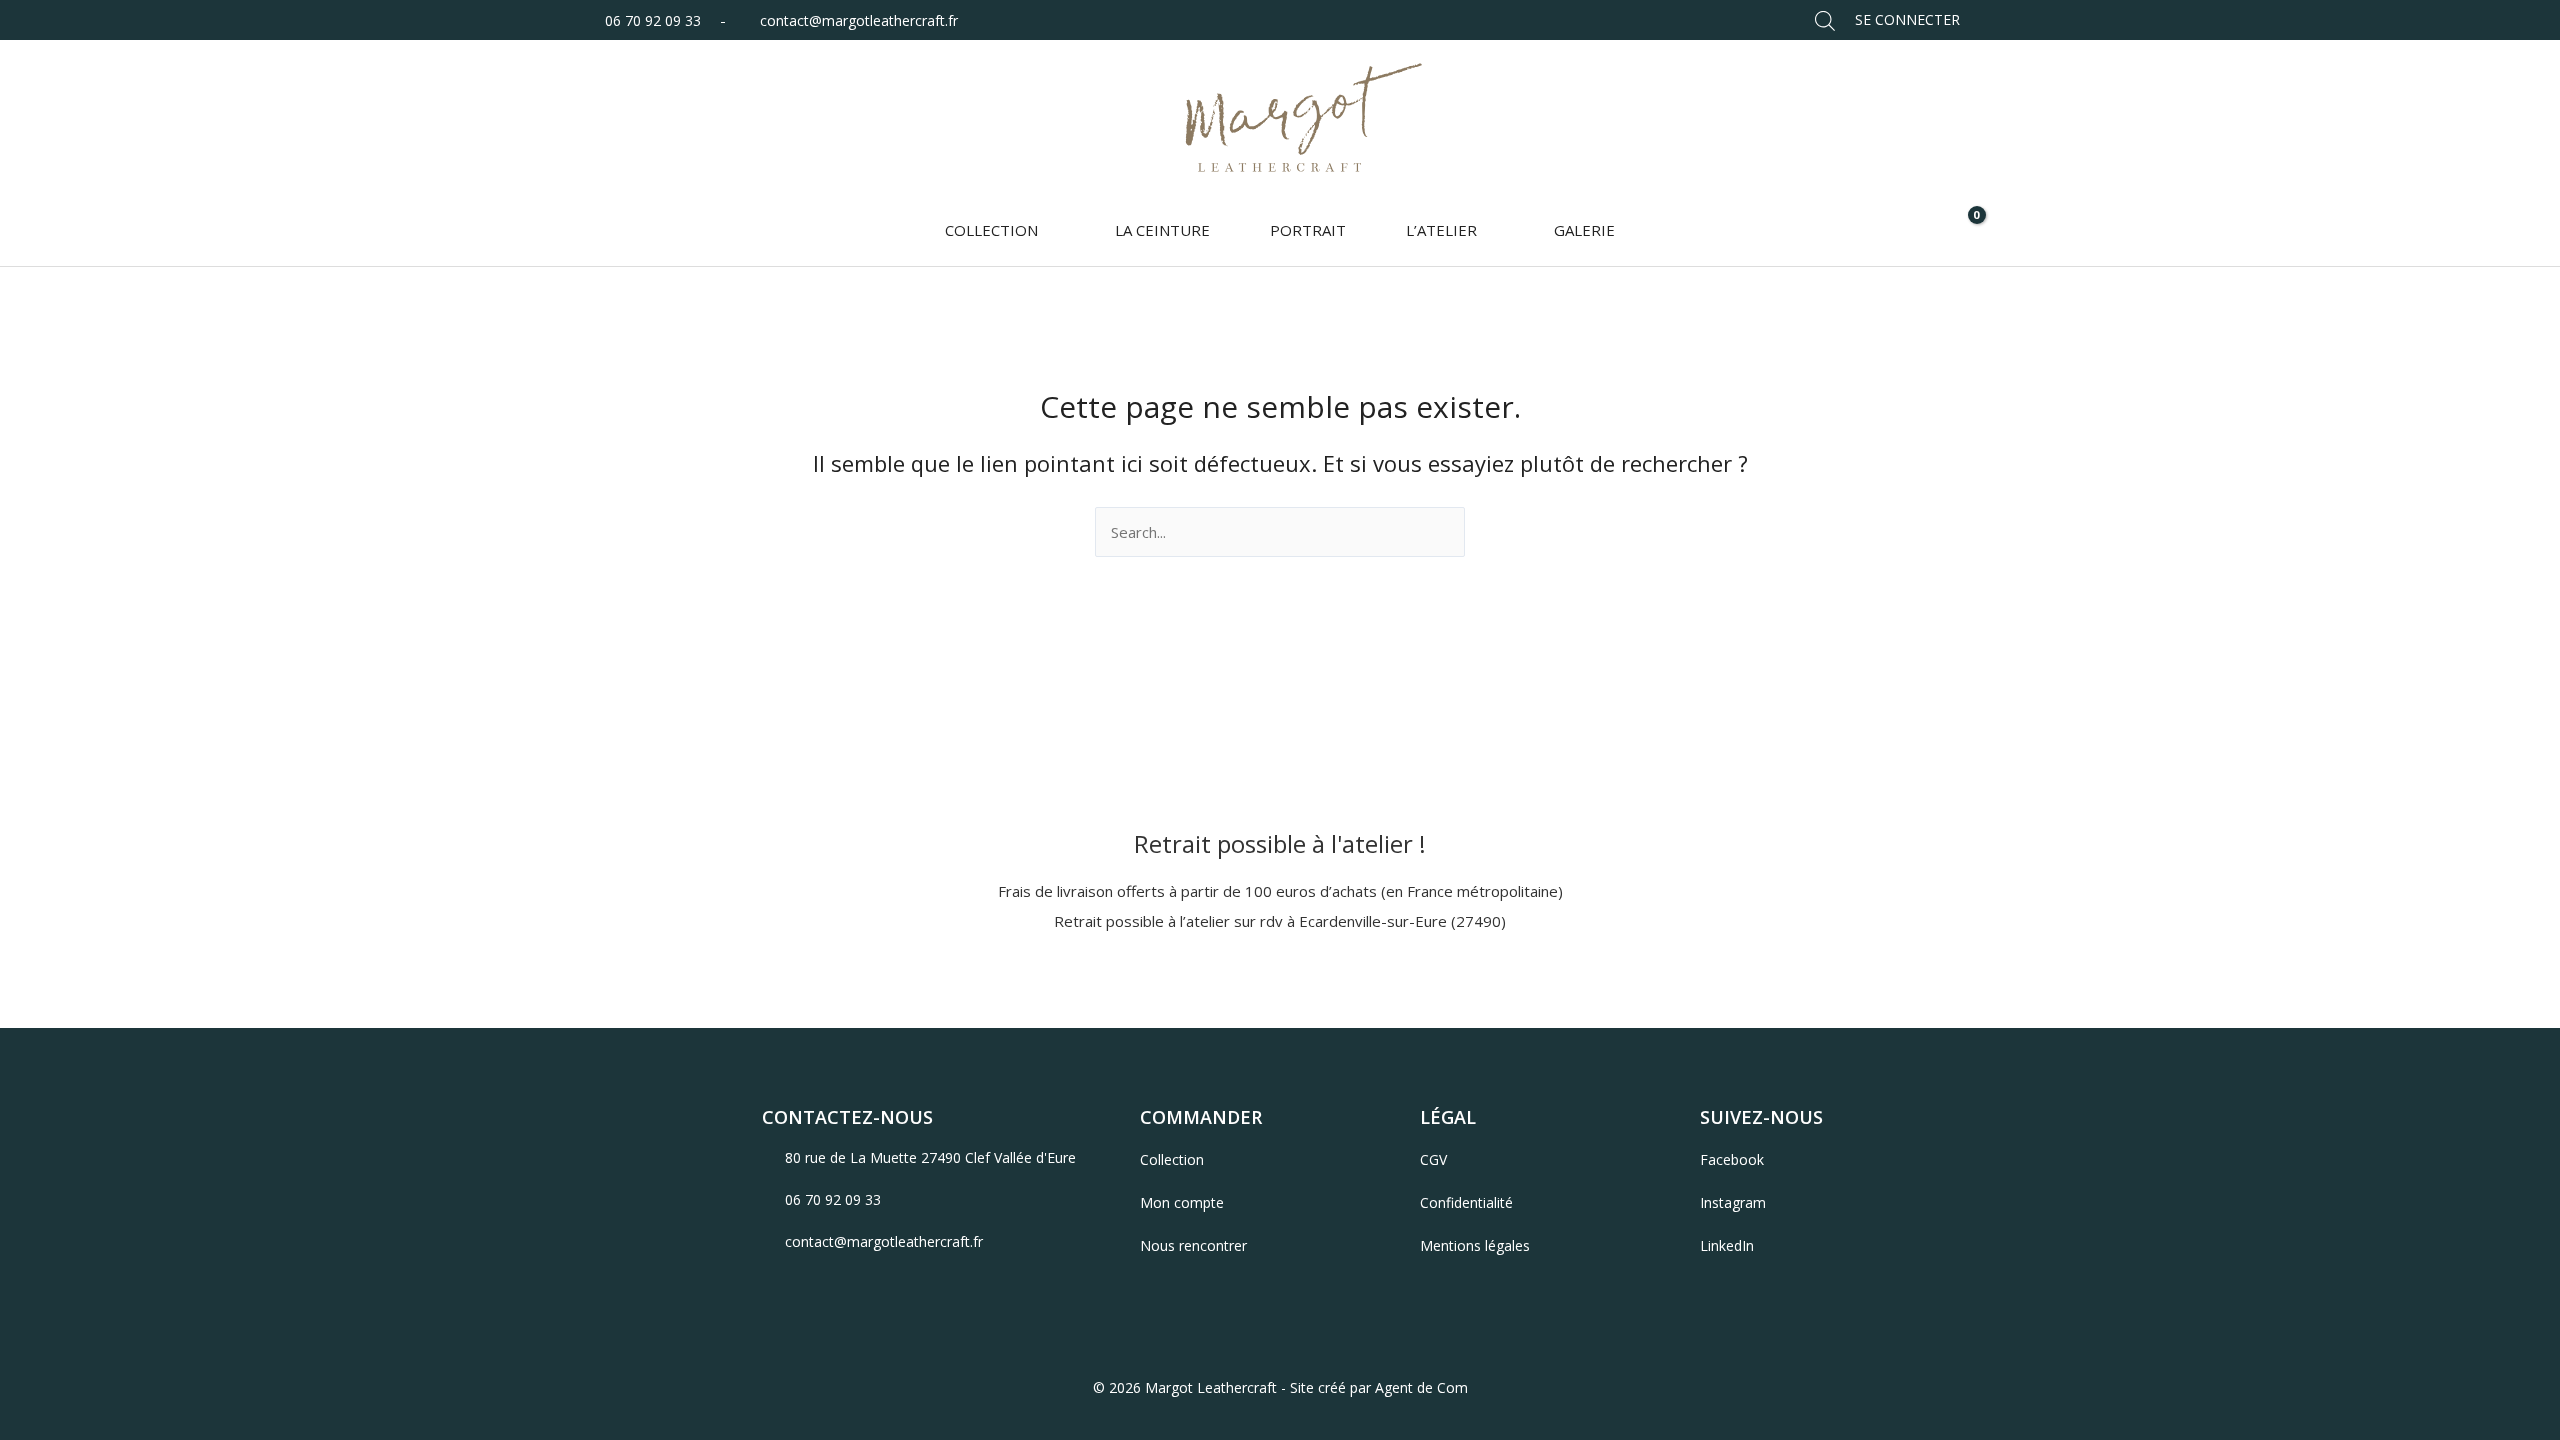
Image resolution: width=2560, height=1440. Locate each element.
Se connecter (1907, 19)
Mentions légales (1475, 1245)
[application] (1046, 230)
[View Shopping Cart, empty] (1964, 230)
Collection (1172, 1159)
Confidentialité (1466, 1202)
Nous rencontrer (1193, 1245)
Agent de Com (1421, 1387)
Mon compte (1182, 1202)
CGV (1433, 1159)
